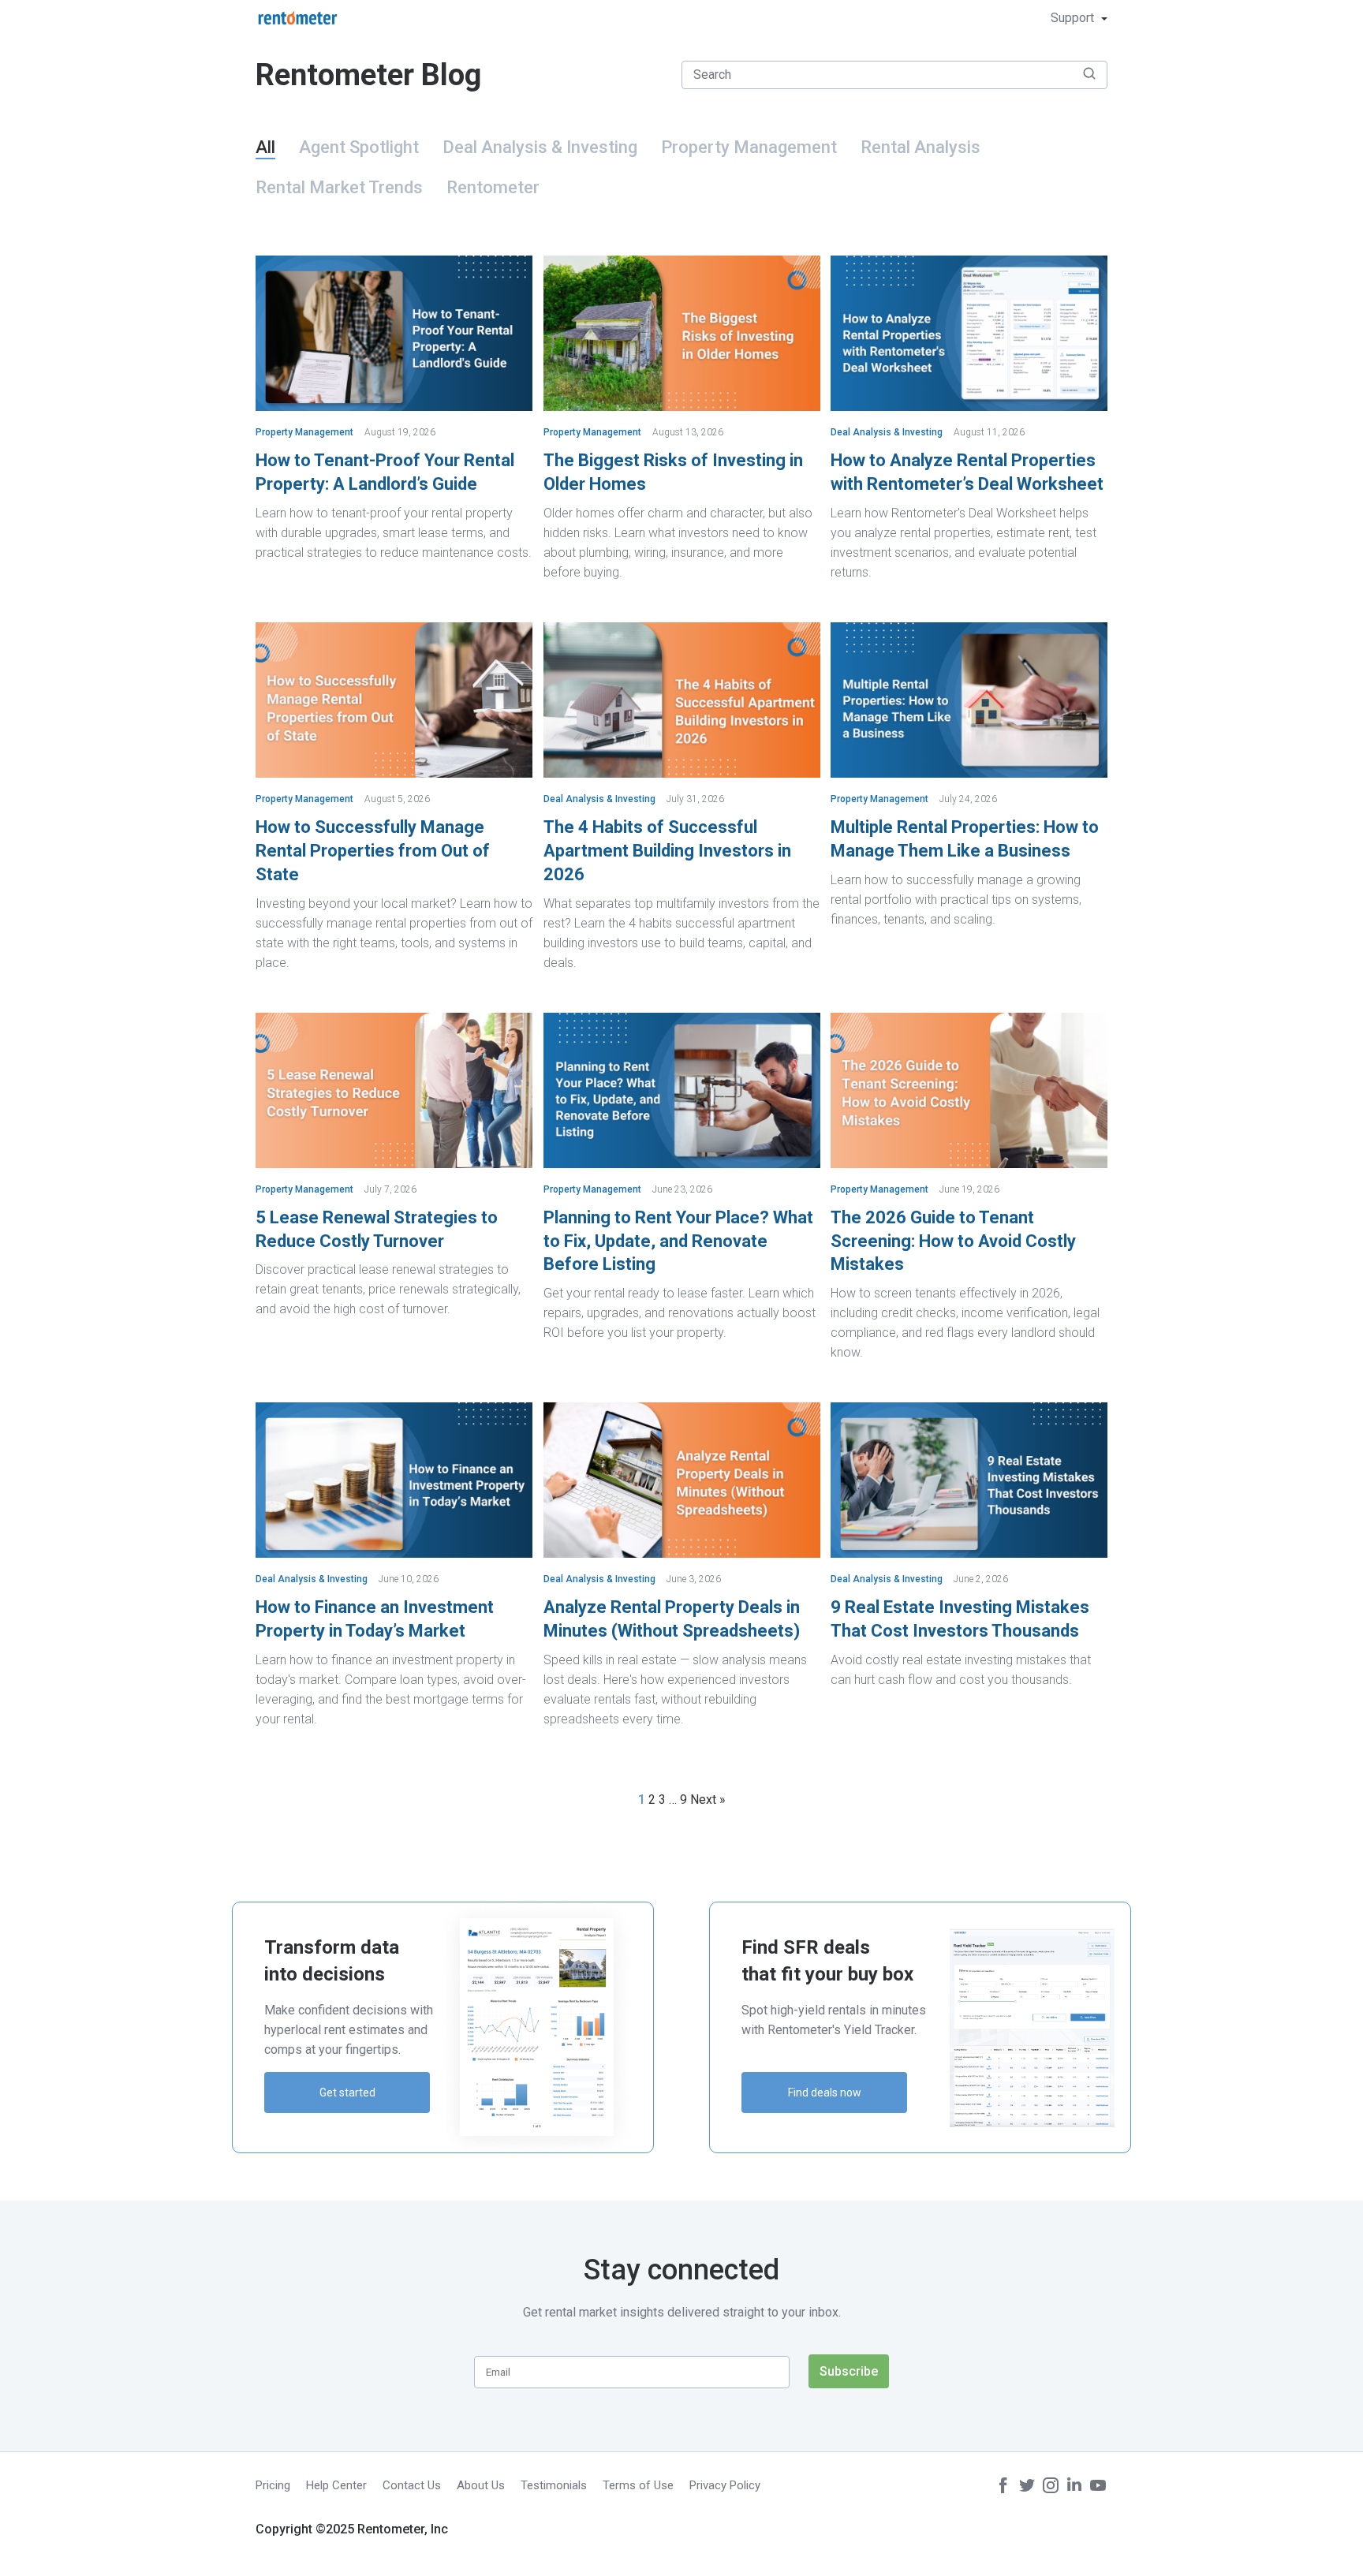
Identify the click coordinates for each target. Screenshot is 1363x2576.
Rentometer (493, 187)
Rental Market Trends (339, 187)
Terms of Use (638, 2485)
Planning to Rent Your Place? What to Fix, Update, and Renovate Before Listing (678, 1241)
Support (1074, 18)
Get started (347, 2093)
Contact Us (412, 2485)
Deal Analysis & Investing (540, 147)
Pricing (273, 2485)
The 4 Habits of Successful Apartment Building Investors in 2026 (667, 851)
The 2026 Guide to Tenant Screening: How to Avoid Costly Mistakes (953, 1241)
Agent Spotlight (359, 147)
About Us (481, 2485)
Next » (708, 1800)
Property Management (749, 147)
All (265, 147)
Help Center (336, 2485)
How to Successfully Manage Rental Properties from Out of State (373, 851)
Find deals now (825, 2093)
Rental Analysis (920, 147)
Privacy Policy (725, 2485)
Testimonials (554, 2485)
